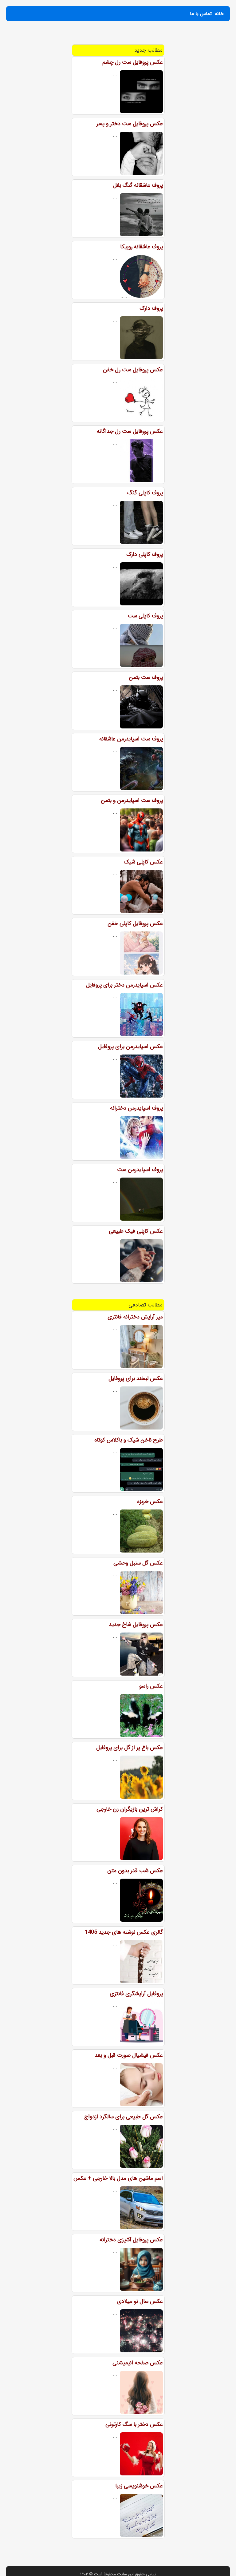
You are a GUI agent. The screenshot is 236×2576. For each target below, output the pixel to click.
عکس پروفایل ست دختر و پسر (130, 124)
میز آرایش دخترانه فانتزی (135, 1317)
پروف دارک (151, 308)
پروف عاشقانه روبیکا (142, 247)
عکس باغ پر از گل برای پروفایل (130, 1748)
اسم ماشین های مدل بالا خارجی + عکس (118, 2178)
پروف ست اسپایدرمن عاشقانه (131, 739)
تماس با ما (201, 14)
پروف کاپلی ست (145, 616)
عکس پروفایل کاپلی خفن (135, 923)
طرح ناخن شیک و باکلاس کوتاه (129, 1440)
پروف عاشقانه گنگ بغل (138, 185)
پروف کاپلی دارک (145, 554)
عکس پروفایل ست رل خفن (133, 370)
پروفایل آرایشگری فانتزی (136, 1994)
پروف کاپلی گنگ (145, 493)
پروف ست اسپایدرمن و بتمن (132, 800)
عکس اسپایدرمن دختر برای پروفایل (124, 985)
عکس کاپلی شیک (143, 862)
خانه (219, 14)
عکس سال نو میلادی (140, 2301)
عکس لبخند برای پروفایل (136, 1378)
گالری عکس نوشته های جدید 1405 (124, 1932)
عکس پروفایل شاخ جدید (136, 1625)
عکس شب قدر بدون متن (135, 1871)
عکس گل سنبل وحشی (138, 1563)
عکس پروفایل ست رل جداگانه (130, 431)
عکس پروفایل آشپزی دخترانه (131, 2240)
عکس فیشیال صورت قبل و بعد (129, 2055)
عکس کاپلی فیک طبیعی (136, 1231)
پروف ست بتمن (146, 677)
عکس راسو (151, 1686)
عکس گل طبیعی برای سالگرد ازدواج (124, 2117)
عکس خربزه (150, 1501)
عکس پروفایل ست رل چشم (133, 62)
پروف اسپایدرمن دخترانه (136, 1108)
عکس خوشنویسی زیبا (139, 2486)
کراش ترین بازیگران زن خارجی (130, 1809)
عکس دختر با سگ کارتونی (134, 2424)
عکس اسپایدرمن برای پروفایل (130, 1047)
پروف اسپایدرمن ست (140, 1170)
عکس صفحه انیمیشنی (138, 2363)
